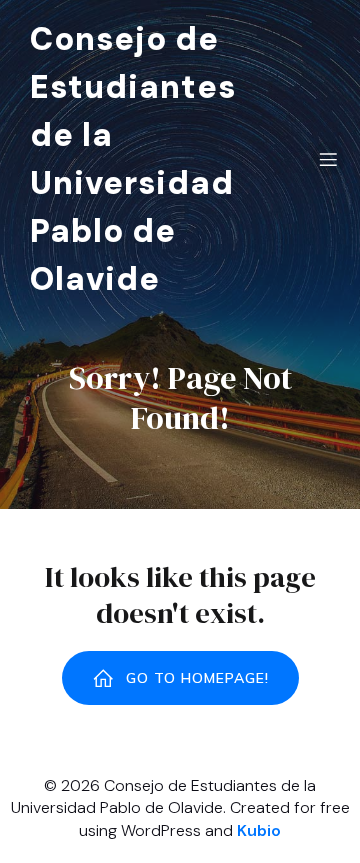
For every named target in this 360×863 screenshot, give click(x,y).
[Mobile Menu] (328, 159)
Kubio (259, 830)
